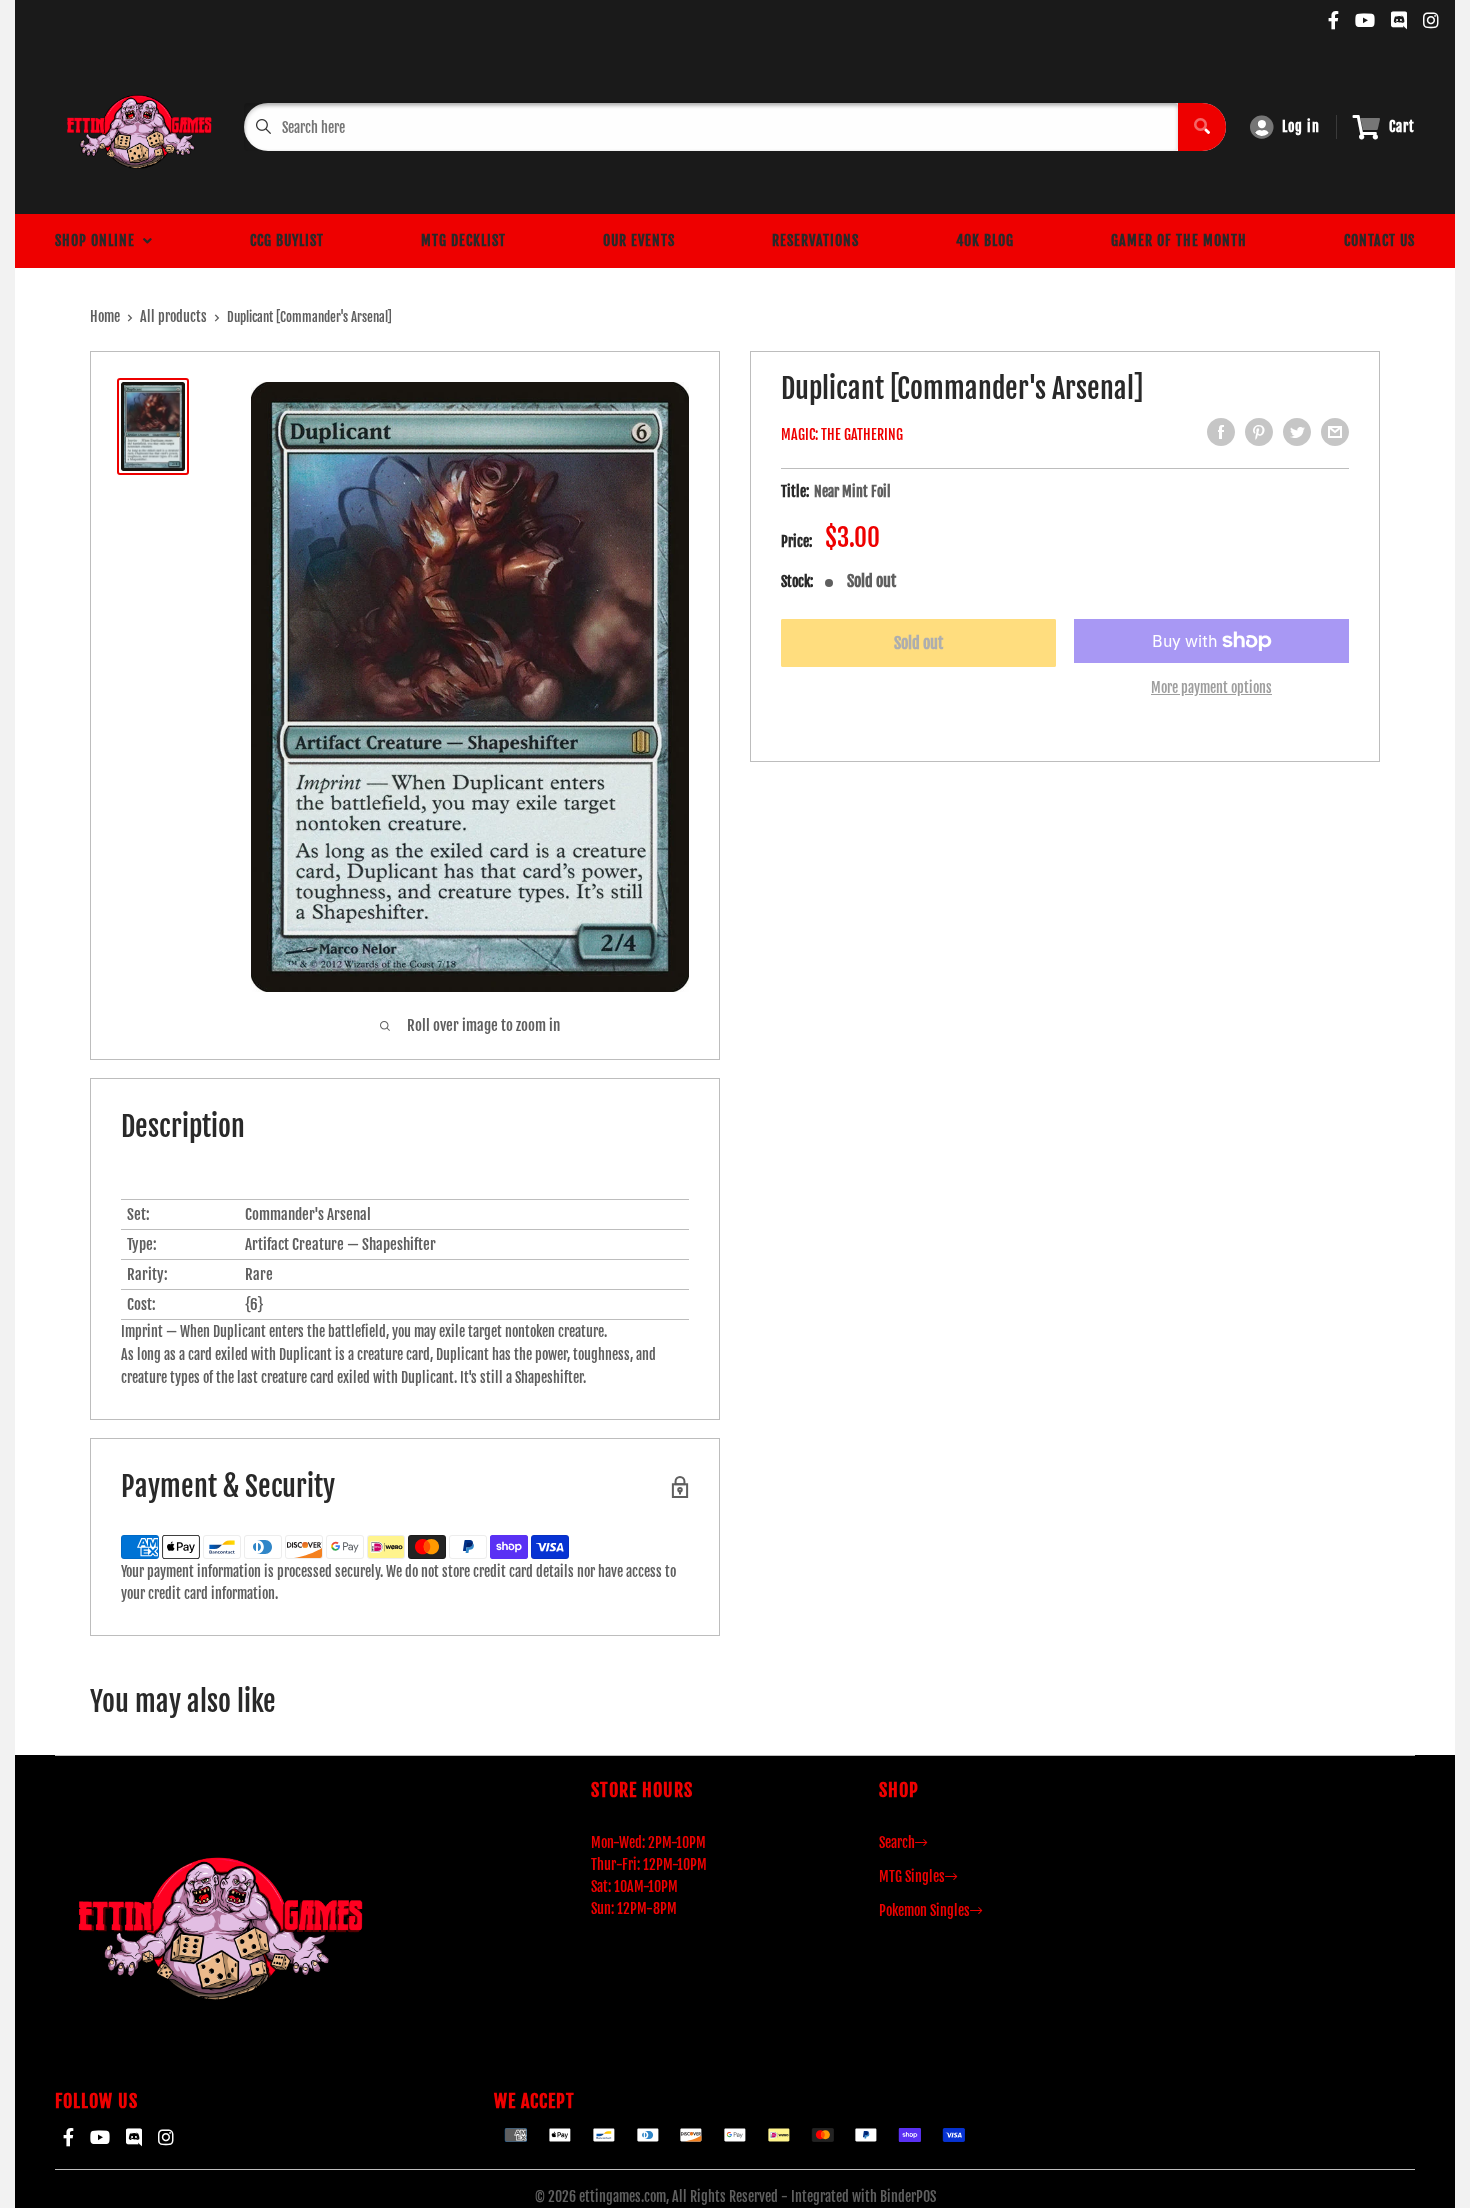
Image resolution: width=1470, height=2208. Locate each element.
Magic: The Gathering (842, 434)
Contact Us (1379, 240)
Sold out (918, 643)
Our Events (639, 240)
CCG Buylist (287, 240)
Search (897, 1842)
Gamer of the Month (1179, 240)
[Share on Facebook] (1221, 432)
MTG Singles (912, 1876)
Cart (1402, 126)
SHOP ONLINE (99, 240)
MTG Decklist (463, 240)
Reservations (815, 240)
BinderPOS (908, 2196)
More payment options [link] (1211, 687)
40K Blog (985, 240)
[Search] (1202, 127)
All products (173, 316)
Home (105, 316)
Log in (1301, 126)
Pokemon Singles (924, 1910)
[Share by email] (1335, 432)
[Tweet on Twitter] (1297, 432)
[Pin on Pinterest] (1259, 432)
